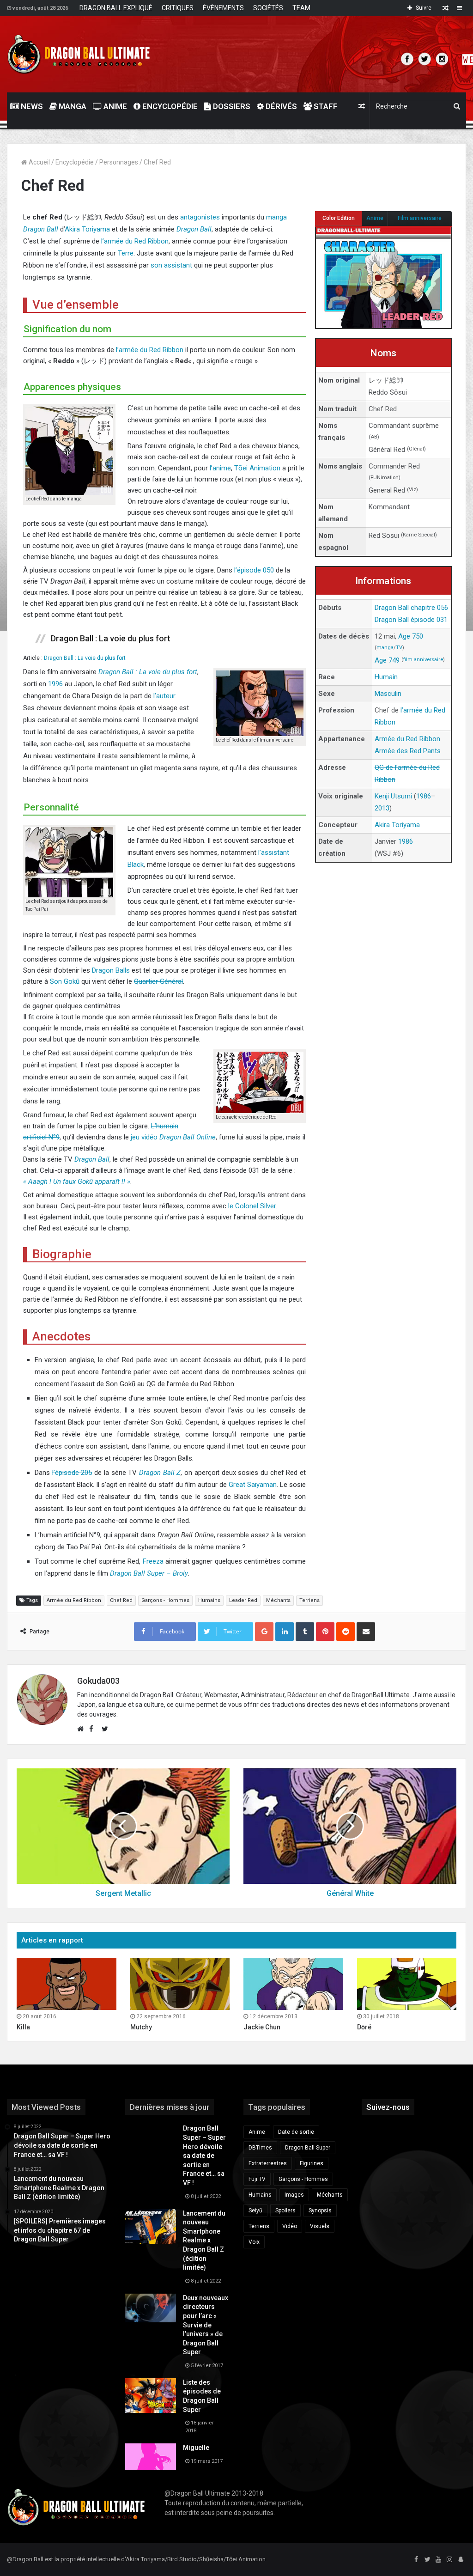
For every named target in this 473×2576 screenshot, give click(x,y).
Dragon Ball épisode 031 (411, 620)
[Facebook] (416, 2560)
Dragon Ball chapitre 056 (411, 608)
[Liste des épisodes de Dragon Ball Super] (151, 2396)
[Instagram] (449, 2560)
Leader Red (243, 1600)
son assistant (171, 265)
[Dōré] (407, 1984)
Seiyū (255, 2211)
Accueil (39, 162)
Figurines (312, 2163)
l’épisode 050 (254, 570)
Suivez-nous (388, 2107)
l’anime (220, 468)
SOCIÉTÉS (268, 8)
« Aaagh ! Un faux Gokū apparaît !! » (77, 1181)
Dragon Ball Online (188, 1137)
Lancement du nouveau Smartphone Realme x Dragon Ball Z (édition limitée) (204, 2241)
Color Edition (339, 218)
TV (399, 648)
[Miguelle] (151, 2457)
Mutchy (141, 2027)
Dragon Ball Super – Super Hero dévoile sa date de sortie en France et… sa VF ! (204, 2156)
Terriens (309, 1600)
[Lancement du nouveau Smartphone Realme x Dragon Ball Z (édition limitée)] (151, 2226)
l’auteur (164, 696)
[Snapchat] (461, 2560)
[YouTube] (438, 2560)
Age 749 (387, 660)
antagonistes (200, 217)
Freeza (153, 1561)
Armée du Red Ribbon (407, 739)
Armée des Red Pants (408, 751)
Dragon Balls (111, 970)
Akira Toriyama (87, 229)
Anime (114, 106)
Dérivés (280, 106)
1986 (424, 796)
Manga (72, 106)
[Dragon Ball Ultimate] (79, 54)
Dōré (364, 2027)
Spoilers (285, 2211)
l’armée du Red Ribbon (135, 241)
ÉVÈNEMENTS (223, 8)
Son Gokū (65, 981)
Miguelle (196, 2448)
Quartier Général (158, 981)
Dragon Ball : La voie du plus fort (85, 658)
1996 (55, 684)
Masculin (388, 694)
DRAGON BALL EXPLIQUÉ (116, 8)
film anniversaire (423, 660)
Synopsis (320, 2211)
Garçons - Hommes (165, 1600)
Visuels (320, 2226)
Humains (209, 1600)
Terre (126, 253)
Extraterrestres (268, 2163)
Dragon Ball (41, 229)
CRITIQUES (178, 8)
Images (294, 2195)
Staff (325, 106)
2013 (382, 808)
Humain (386, 677)
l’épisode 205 (72, 1473)
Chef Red (121, 1600)
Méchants (278, 1600)
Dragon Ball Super (308, 2148)
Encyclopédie (169, 106)
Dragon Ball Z (160, 1473)
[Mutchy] (180, 1984)
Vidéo (290, 2226)
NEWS (31, 106)
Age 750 (411, 636)
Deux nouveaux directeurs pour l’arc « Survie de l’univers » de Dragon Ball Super (206, 2325)
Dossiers (231, 106)
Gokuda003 (98, 1681)
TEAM (301, 8)
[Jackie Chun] (293, 1984)
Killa (23, 2027)
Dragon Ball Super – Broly (149, 1573)
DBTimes (260, 2148)
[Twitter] (427, 2560)
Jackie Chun (262, 2027)
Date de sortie (296, 2132)
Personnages (119, 162)
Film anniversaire (420, 218)
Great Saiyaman (253, 1485)
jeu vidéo (145, 1137)
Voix (254, 2242)
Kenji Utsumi (393, 796)
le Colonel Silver (252, 1206)
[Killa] (67, 1984)
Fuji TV (257, 2179)
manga (385, 648)
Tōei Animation (257, 468)
